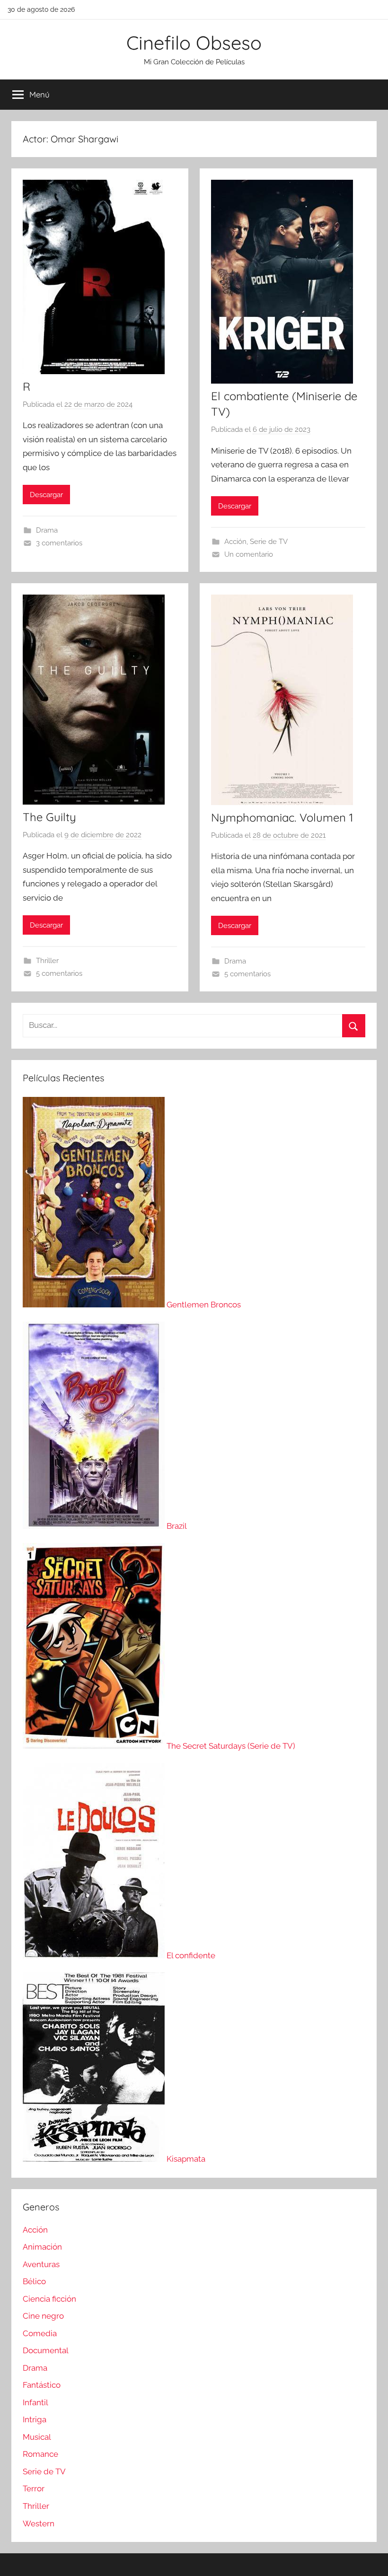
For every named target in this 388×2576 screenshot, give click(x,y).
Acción (235, 542)
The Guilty (49, 817)
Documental (46, 2350)
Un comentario (249, 554)
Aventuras (41, 2264)
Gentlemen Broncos (204, 1305)
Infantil (35, 2402)
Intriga (35, 2419)
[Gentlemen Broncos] (95, 1305)
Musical (37, 2437)
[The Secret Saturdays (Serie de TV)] (95, 1746)
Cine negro (43, 2316)
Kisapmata (186, 2159)
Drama (47, 530)
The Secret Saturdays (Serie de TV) (231, 1746)
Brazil (177, 1526)
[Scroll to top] (370, 2558)
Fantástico (42, 2385)
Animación (42, 2247)
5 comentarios (59, 973)
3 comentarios (59, 543)
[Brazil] (95, 1526)
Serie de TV (269, 542)
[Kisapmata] (95, 2159)
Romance (40, 2454)
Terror (34, 2488)
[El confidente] (95, 1955)
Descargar (46, 495)
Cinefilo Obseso (194, 43)
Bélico (34, 2281)
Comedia (40, 2333)
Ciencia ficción (49, 2299)
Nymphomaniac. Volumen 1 (282, 817)
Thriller (47, 961)
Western (39, 2523)
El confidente (191, 1955)
